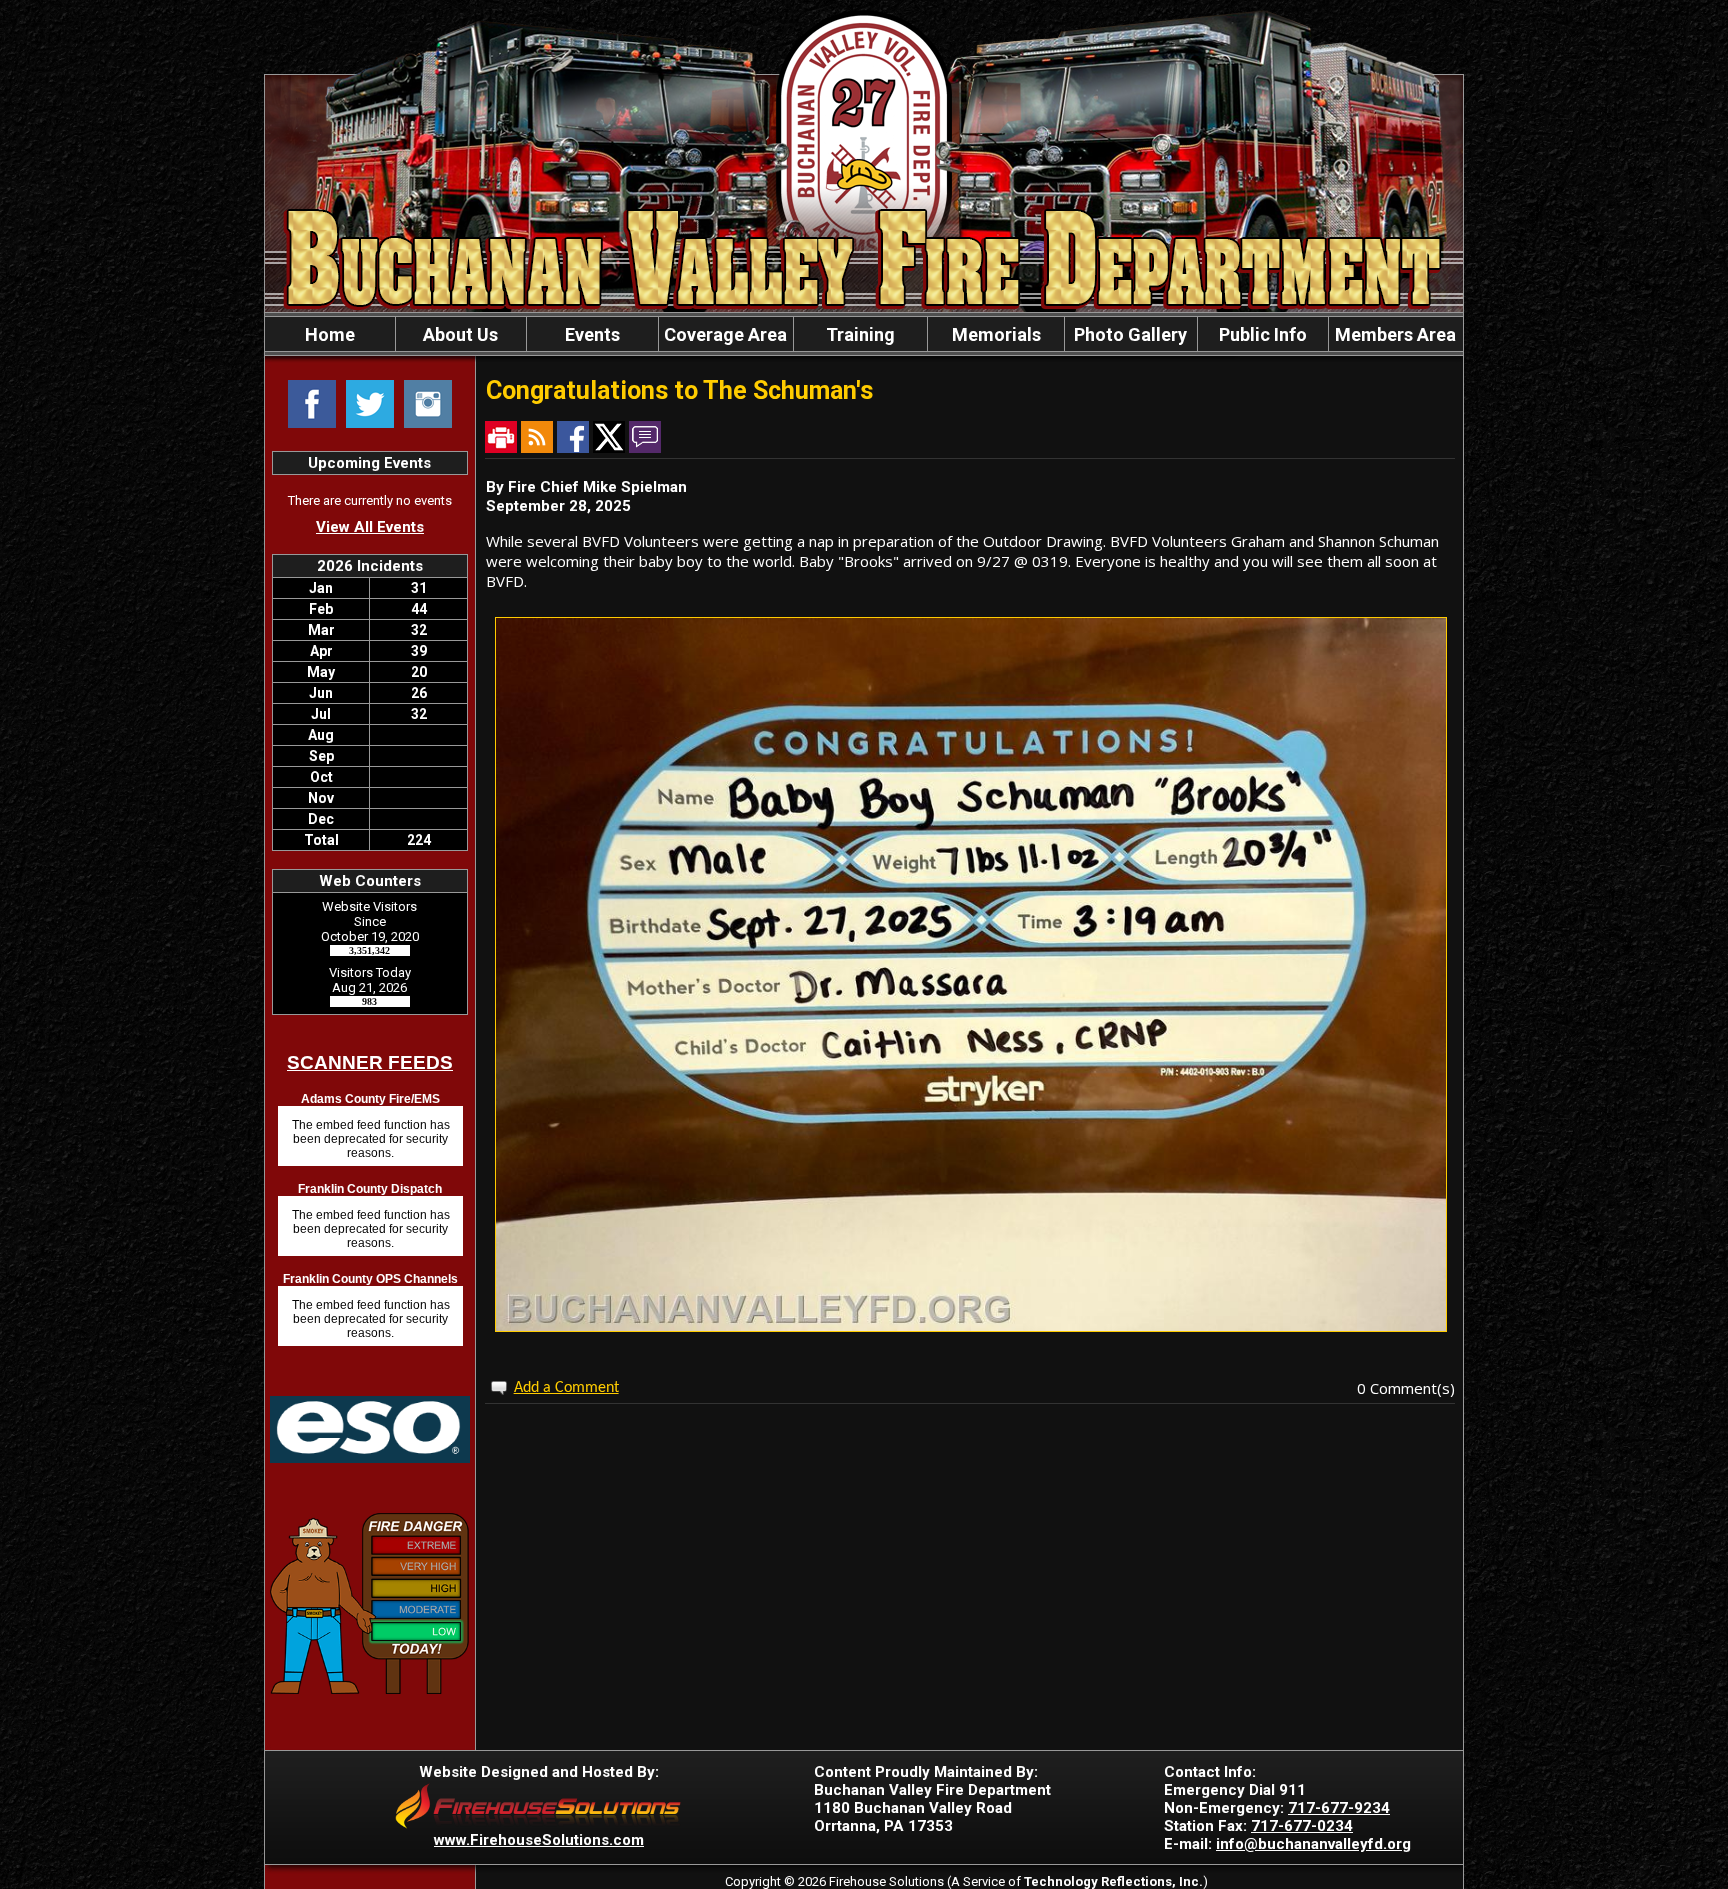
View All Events (370, 527)
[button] (461, 334)
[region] (864, 334)
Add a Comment (566, 1388)
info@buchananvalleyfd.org (1313, 1844)
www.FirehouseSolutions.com (539, 1840)
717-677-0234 (1302, 1826)
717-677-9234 (1339, 1808)
